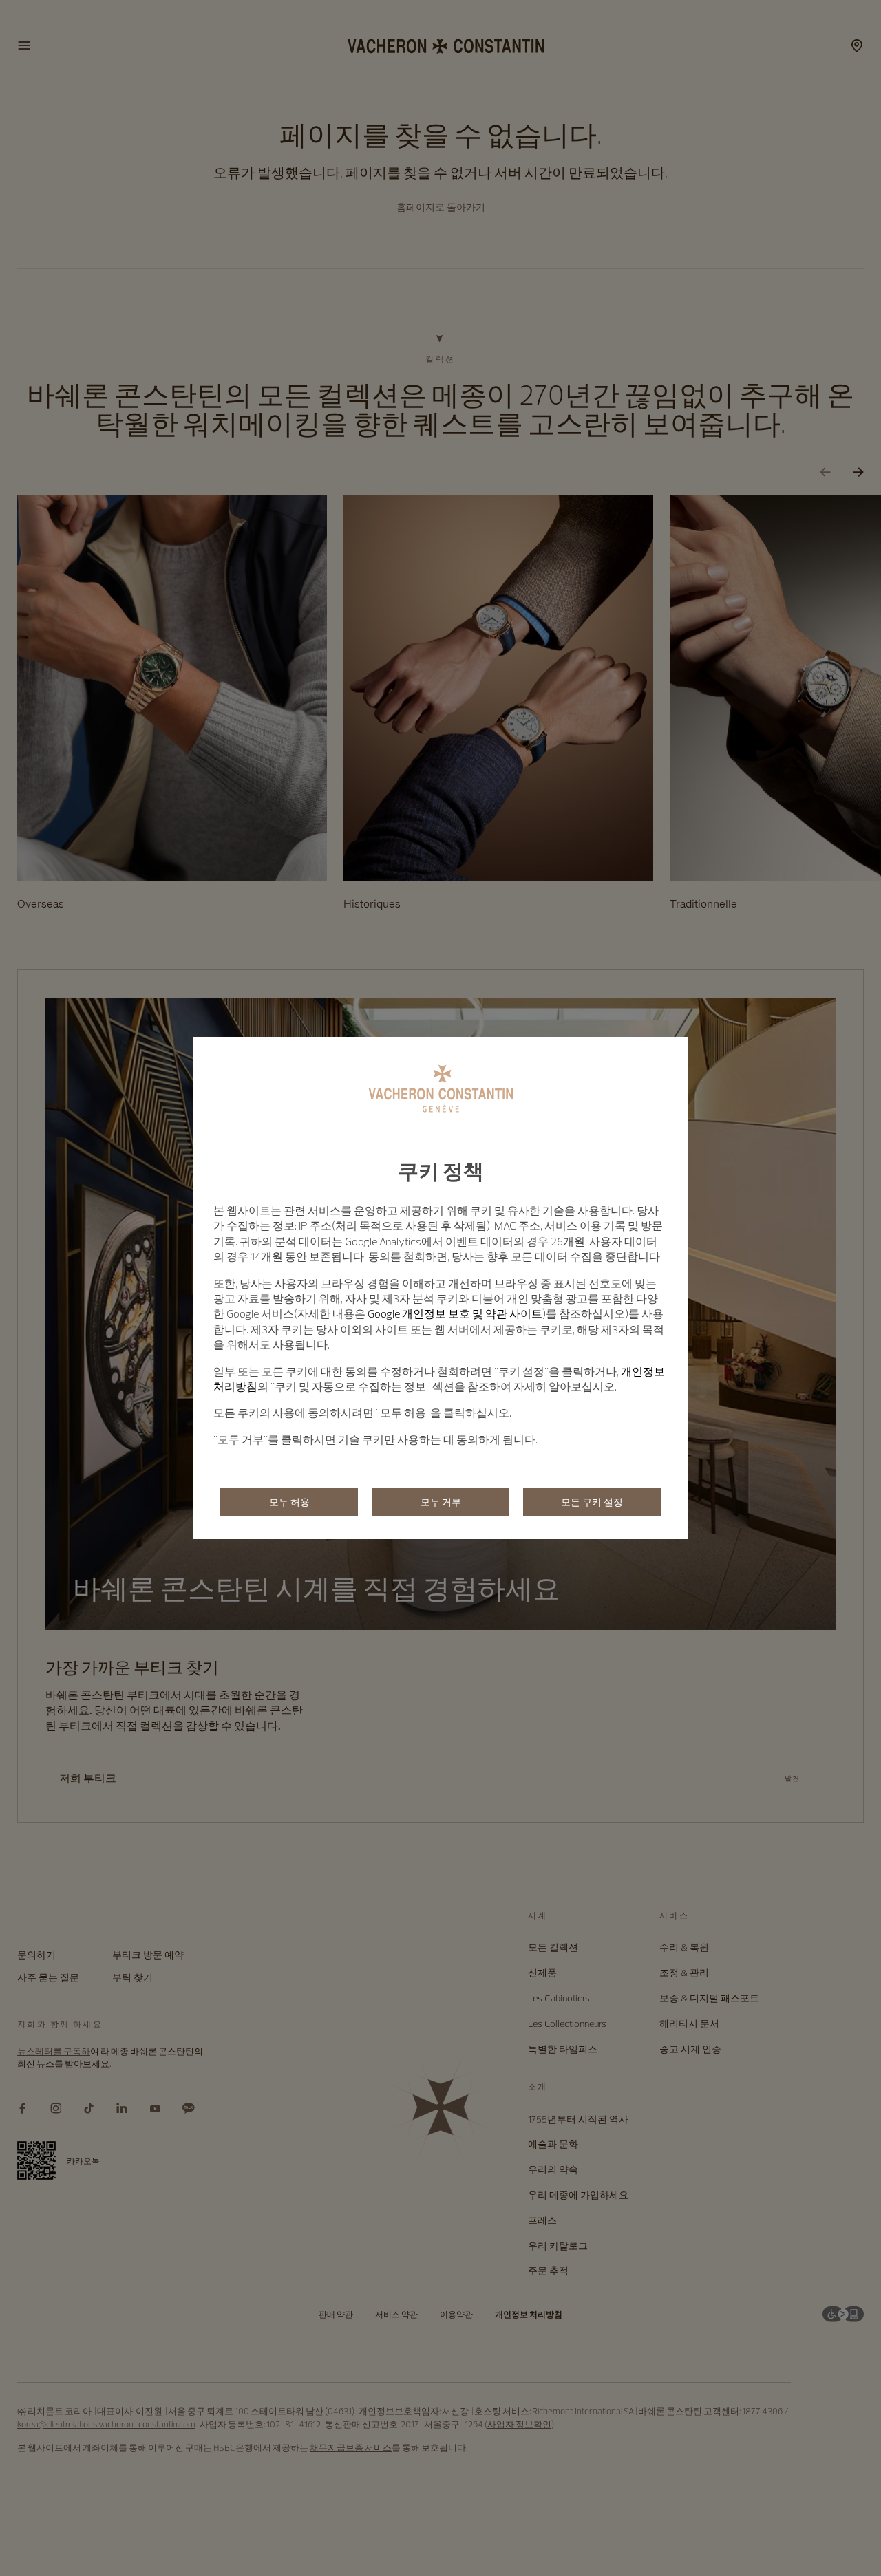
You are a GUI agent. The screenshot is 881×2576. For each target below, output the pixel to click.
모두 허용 (289, 1502)
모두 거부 (441, 1502)
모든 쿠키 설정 (592, 1502)
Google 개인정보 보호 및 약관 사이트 (455, 1313)
